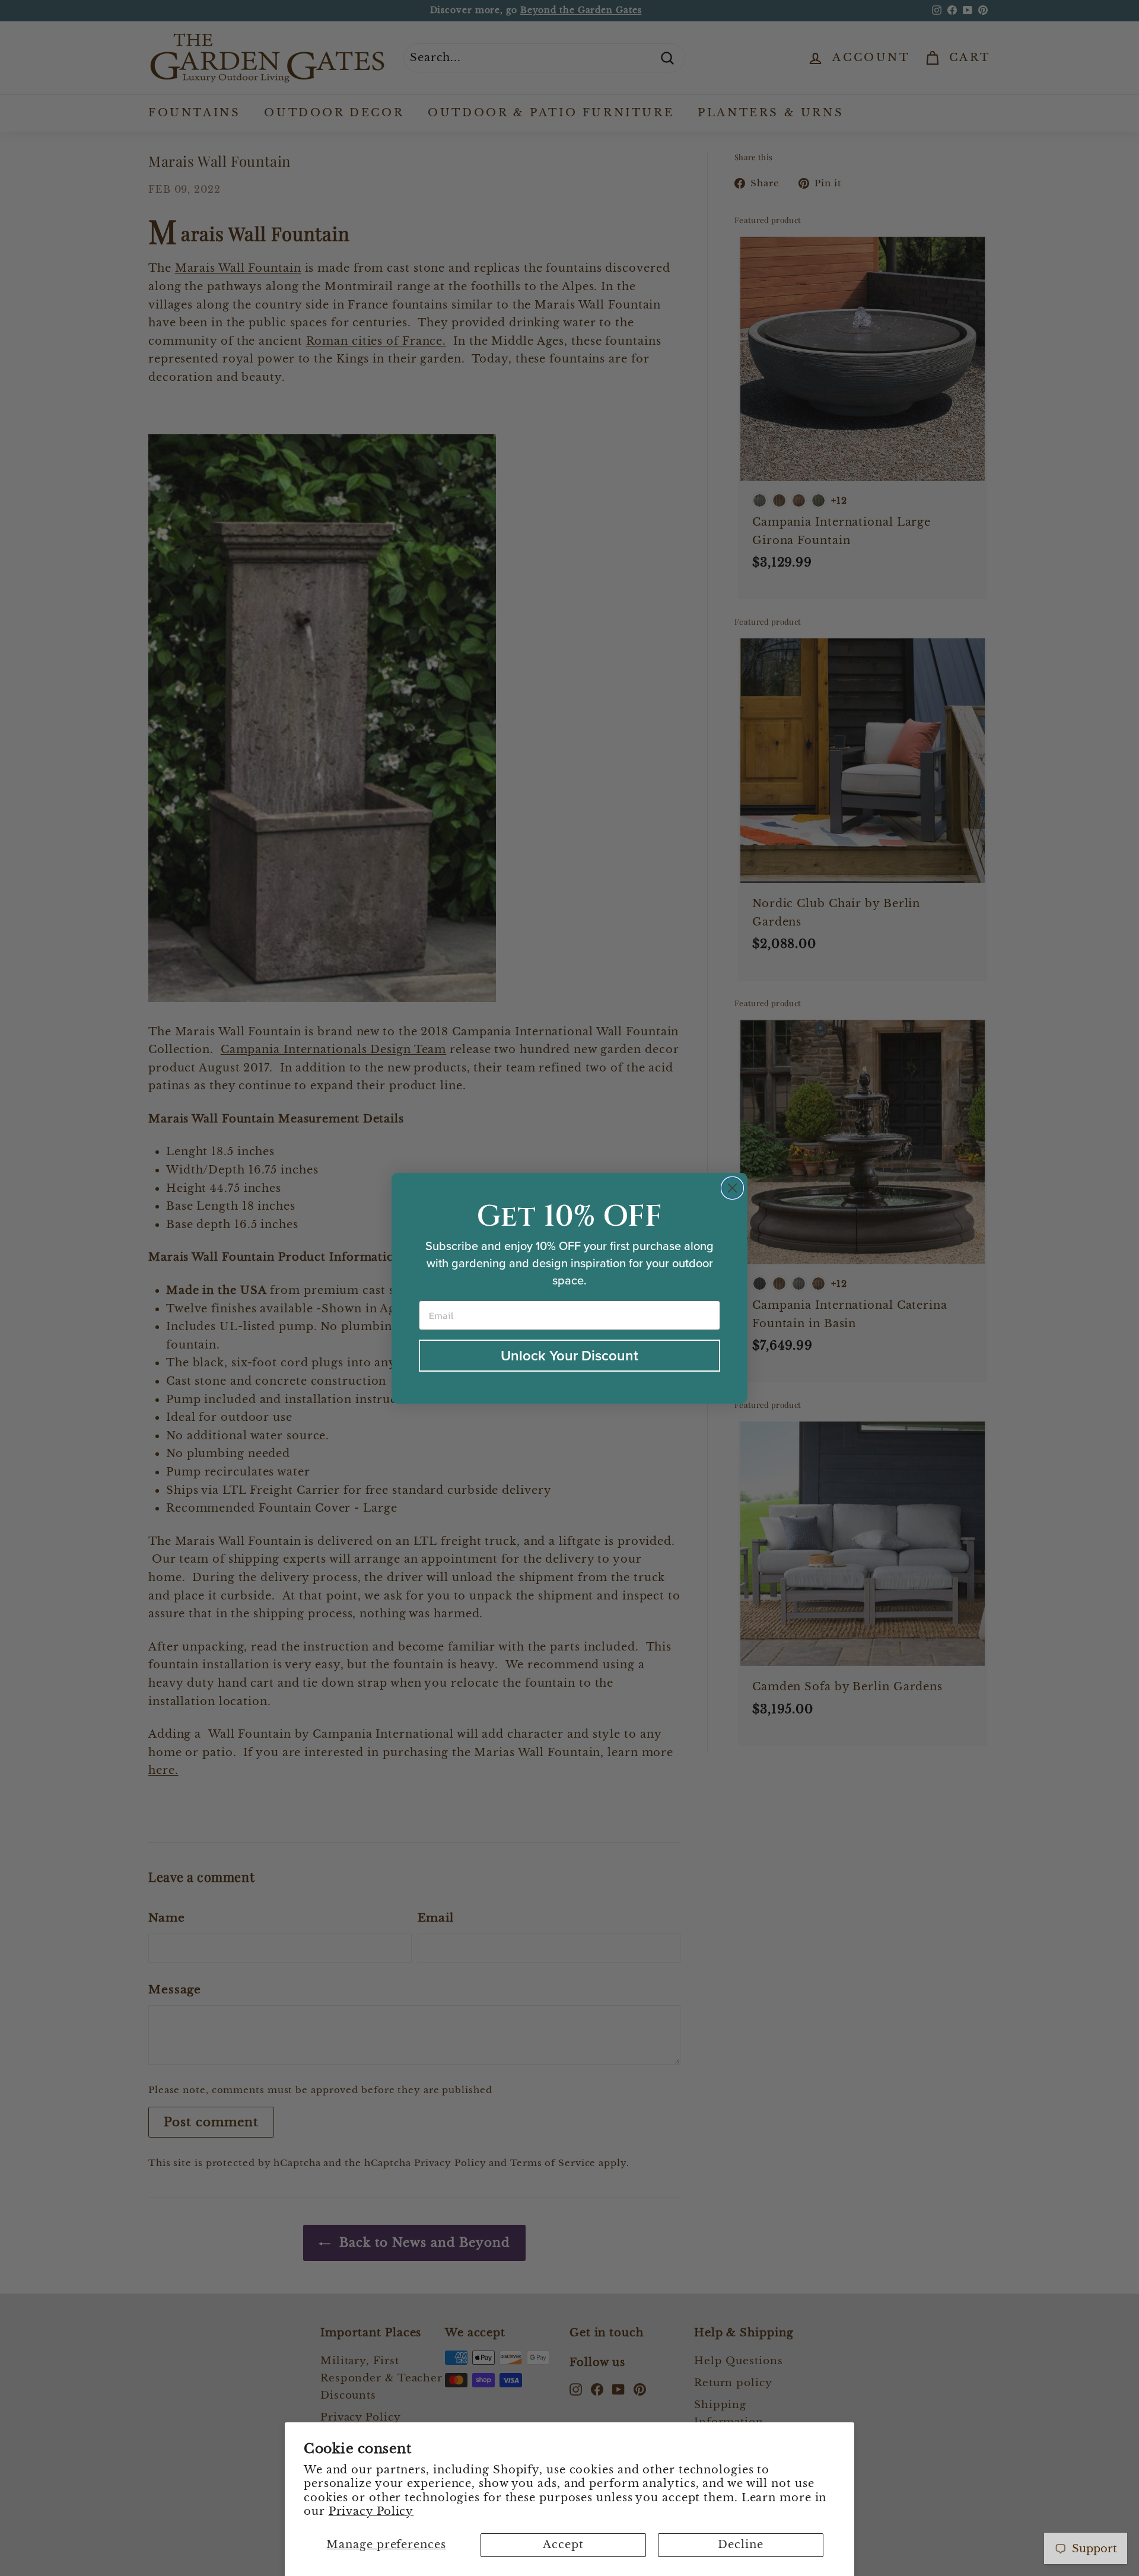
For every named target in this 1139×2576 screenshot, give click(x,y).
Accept (563, 2545)
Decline (740, 2545)
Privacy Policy (371, 2511)
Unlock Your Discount (569, 1355)
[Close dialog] (732, 1188)
